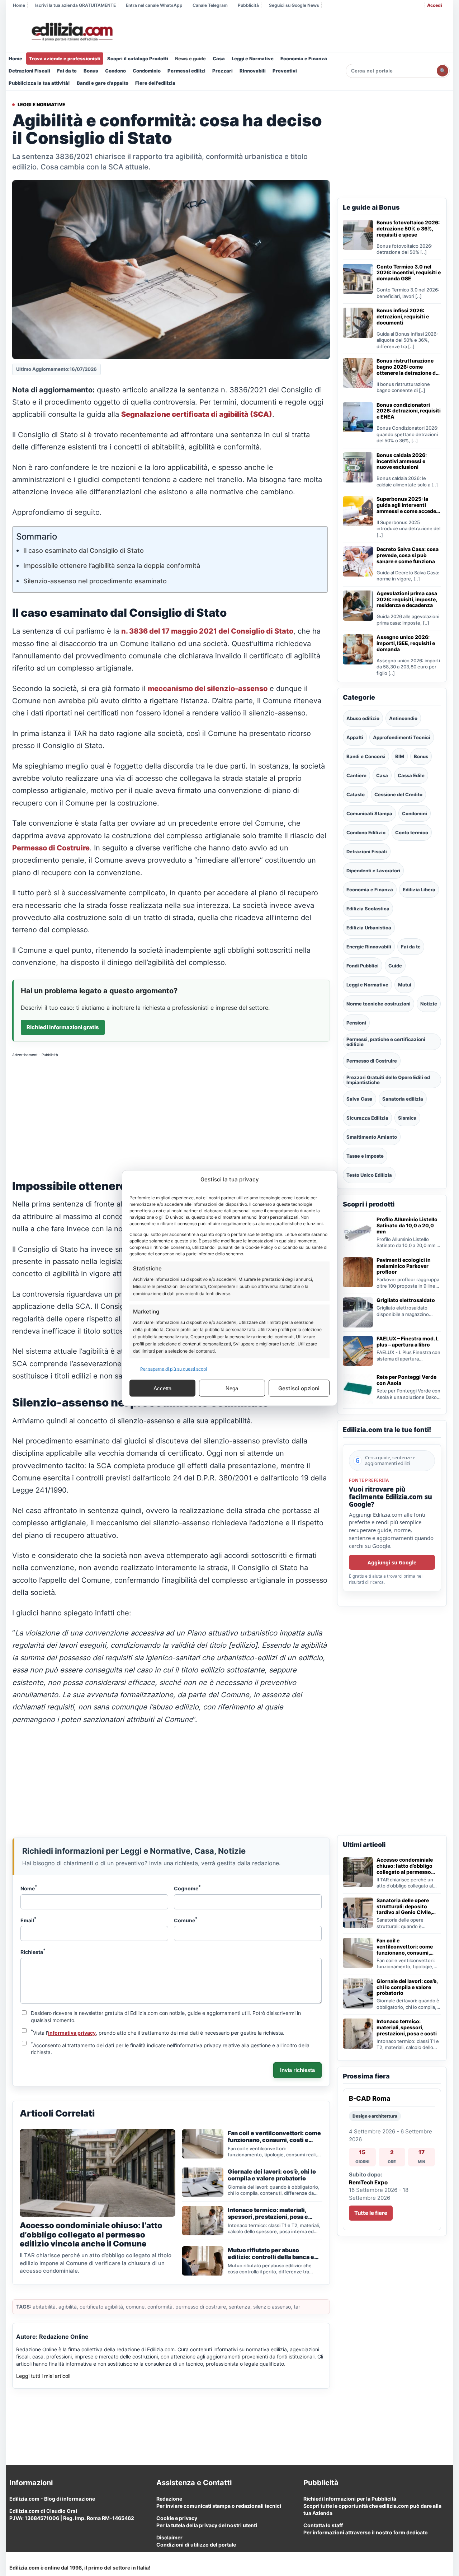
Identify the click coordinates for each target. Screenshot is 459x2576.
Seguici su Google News (294, 5)
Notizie (429, 1004)
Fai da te (67, 71)
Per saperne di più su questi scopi (174, 1369)
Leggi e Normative (253, 59)
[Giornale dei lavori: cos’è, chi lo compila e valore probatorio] (358, 1993)
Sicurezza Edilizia (367, 1118)
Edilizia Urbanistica (369, 928)
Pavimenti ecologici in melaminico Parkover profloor (404, 1266)
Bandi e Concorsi (366, 756)
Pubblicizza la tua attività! (39, 83)
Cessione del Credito (398, 794)
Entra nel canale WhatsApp (154, 5)
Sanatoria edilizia (403, 1099)
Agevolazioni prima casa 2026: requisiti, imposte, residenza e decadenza (407, 599)
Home (19, 5)
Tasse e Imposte (365, 1156)
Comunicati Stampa (369, 813)
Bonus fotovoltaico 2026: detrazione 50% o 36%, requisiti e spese (408, 229)
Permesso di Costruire (51, 848)
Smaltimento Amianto (372, 1137)
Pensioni (356, 1023)
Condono (115, 71)
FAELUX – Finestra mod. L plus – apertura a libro (408, 1342)
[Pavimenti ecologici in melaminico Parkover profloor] (358, 1272)
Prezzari (223, 71)
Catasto (356, 794)
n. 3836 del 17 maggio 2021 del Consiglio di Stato (207, 631)
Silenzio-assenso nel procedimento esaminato (95, 581)
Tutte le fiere (371, 2213)
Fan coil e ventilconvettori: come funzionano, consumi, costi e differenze (405, 1947)
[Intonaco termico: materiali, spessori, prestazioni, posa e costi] (358, 2034)
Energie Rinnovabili (369, 947)
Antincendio (403, 718)
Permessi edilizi (186, 71)
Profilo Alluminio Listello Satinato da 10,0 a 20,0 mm (407, 1226)
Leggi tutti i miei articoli (43, 2376)
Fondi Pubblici (363, 966)
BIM (400, 756)
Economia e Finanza (304, 59)
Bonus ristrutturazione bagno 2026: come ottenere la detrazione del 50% (408, 367)
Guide (395, 966)
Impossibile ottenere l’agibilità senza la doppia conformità (112, 566)
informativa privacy (72, 2033)
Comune (186, 1920)
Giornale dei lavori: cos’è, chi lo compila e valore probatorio (407, 1987)
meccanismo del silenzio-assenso (208, 689)
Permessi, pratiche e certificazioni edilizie (386, 1042)
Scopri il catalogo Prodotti (138, 59)
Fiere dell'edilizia (155, 83)
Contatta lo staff (323, 2525)
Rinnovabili (253, 71)
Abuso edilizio (363, 718)
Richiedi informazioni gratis (63, 1027)
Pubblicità (248, 5)
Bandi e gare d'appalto (103, 83)
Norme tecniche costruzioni (378, 1004)
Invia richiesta (297, 2070)
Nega (232, 1388)
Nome (29, 1888)
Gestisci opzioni (299, 1388)
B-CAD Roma (370, 2098)
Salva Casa (359, 1099)
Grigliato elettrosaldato (406, 1300)
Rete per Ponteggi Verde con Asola (406, 1380)
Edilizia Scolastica (368, 909)
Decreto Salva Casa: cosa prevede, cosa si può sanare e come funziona (408, 555)
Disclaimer (169, 2537)
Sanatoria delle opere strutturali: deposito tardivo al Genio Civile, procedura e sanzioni (404, 1907)
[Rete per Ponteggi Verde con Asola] (358, 1389)
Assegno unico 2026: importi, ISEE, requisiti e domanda (406, 643)
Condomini (415, 813)
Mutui (405, 985)
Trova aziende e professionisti (65, 59)
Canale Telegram (210, 5)
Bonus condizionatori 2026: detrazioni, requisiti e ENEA (409, 411)
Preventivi (285, 71)
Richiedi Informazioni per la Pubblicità (350, 2499)
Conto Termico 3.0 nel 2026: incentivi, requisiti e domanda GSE (409, 273)
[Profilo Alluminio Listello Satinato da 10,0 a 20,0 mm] (358, 1232)
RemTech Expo (368, 2182)
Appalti (355, 737)
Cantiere (356, 775)
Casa (219, 59)
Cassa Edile (411, 775)
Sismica (407, 1118)
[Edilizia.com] (71, 32)
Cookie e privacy (177, 2518)
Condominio (147, 71)
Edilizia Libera (419, 890)
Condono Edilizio (366, 832)
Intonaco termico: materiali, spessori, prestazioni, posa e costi (407, 2027)
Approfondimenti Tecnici (402, 737)
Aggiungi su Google (392, 1562)
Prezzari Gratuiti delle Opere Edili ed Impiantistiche (388, 1080)
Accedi (434, 5)
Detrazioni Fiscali (29, 71)
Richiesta (33, 1951)
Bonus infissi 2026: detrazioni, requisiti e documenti (403, 317)
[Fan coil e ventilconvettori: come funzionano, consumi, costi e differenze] (358, 1953)
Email (29, 1920)
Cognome (187, 1888)
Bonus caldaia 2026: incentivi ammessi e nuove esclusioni (402, 461)
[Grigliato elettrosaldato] (358, 1312)
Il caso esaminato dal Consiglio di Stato (84, 550)
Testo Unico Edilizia (369, 1175)
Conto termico (412, 832)
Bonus (91, 71)
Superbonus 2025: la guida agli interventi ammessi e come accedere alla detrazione (409, 505)
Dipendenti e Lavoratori (373, 871)
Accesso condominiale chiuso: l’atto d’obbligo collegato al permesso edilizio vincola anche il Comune (405, 1866)
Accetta (162, 1388)
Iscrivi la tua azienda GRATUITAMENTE (75, 5)
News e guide (190, 59)
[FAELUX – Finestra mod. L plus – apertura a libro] (358, 1351)
